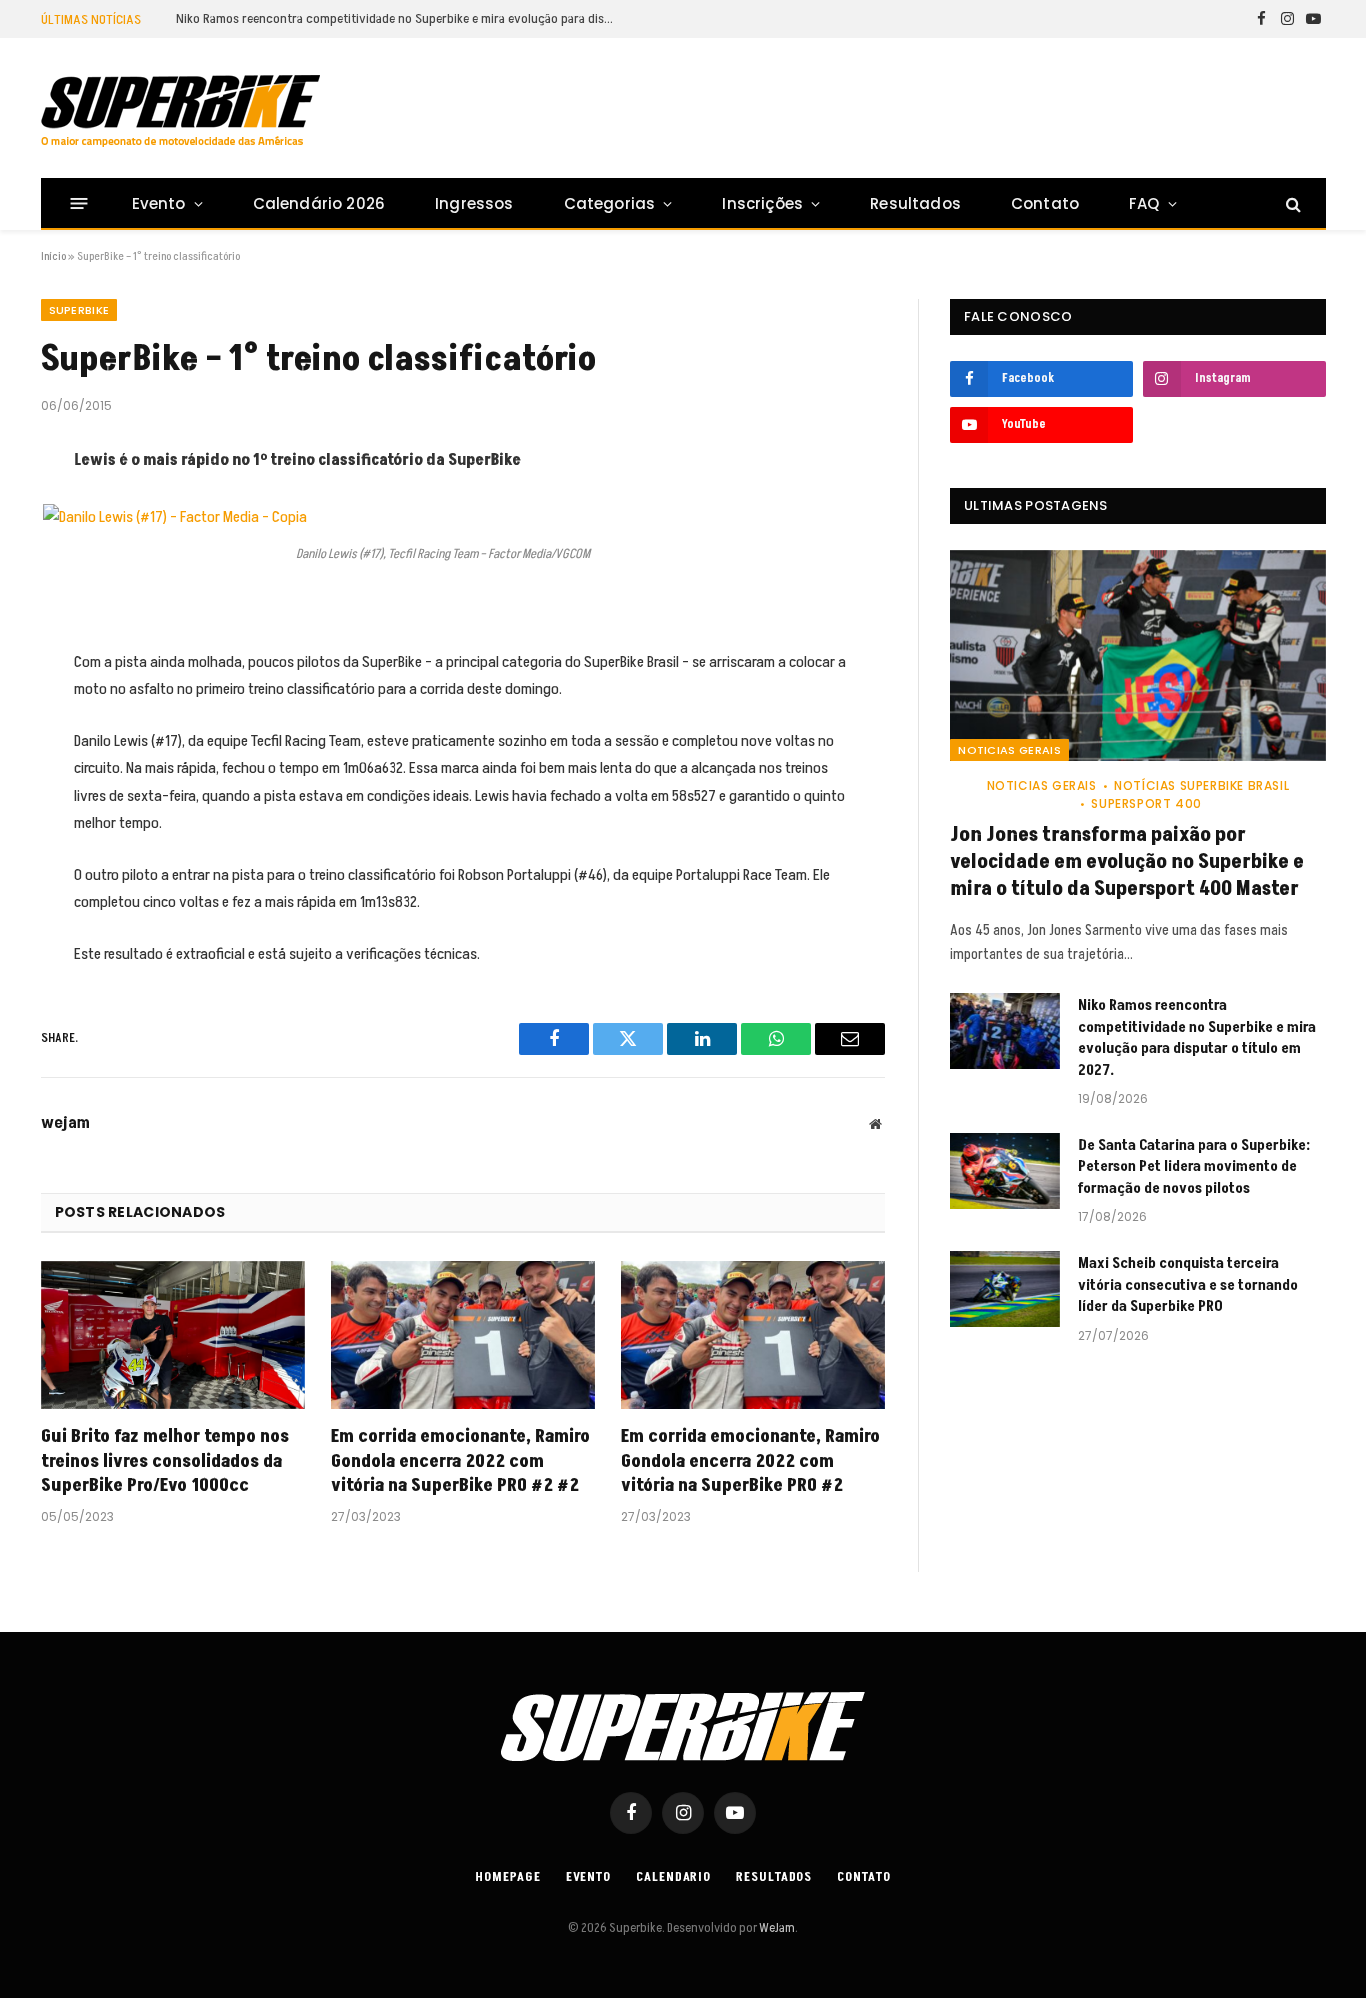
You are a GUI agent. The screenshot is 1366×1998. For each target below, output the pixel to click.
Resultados (915, 203)
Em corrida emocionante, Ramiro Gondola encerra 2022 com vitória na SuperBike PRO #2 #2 (460, 1461)
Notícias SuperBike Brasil (1201, 785)
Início (53, 256)
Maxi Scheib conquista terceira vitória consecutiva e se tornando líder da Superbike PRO (1188, 1285)
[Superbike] (180, 111)
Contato (1045, 203)
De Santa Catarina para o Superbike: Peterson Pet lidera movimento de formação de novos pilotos (1194, 1167)
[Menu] (78, 203)
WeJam (776, 1928)
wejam (65, 1123)
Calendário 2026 (319, 203)
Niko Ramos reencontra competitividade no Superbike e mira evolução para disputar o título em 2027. (401, 19)
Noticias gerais (1009, 750)
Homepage (507, 1877)
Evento (159, 203)
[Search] (1291, 203)
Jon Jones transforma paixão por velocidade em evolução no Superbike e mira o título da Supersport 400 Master (1127, 862)
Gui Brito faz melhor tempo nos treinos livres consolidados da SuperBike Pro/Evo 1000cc (165, 1461)
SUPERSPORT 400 (1146, 803)
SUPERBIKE (79, 310)
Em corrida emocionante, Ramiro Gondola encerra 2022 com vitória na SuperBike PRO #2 (750, 1461)
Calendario (673, 1877)
